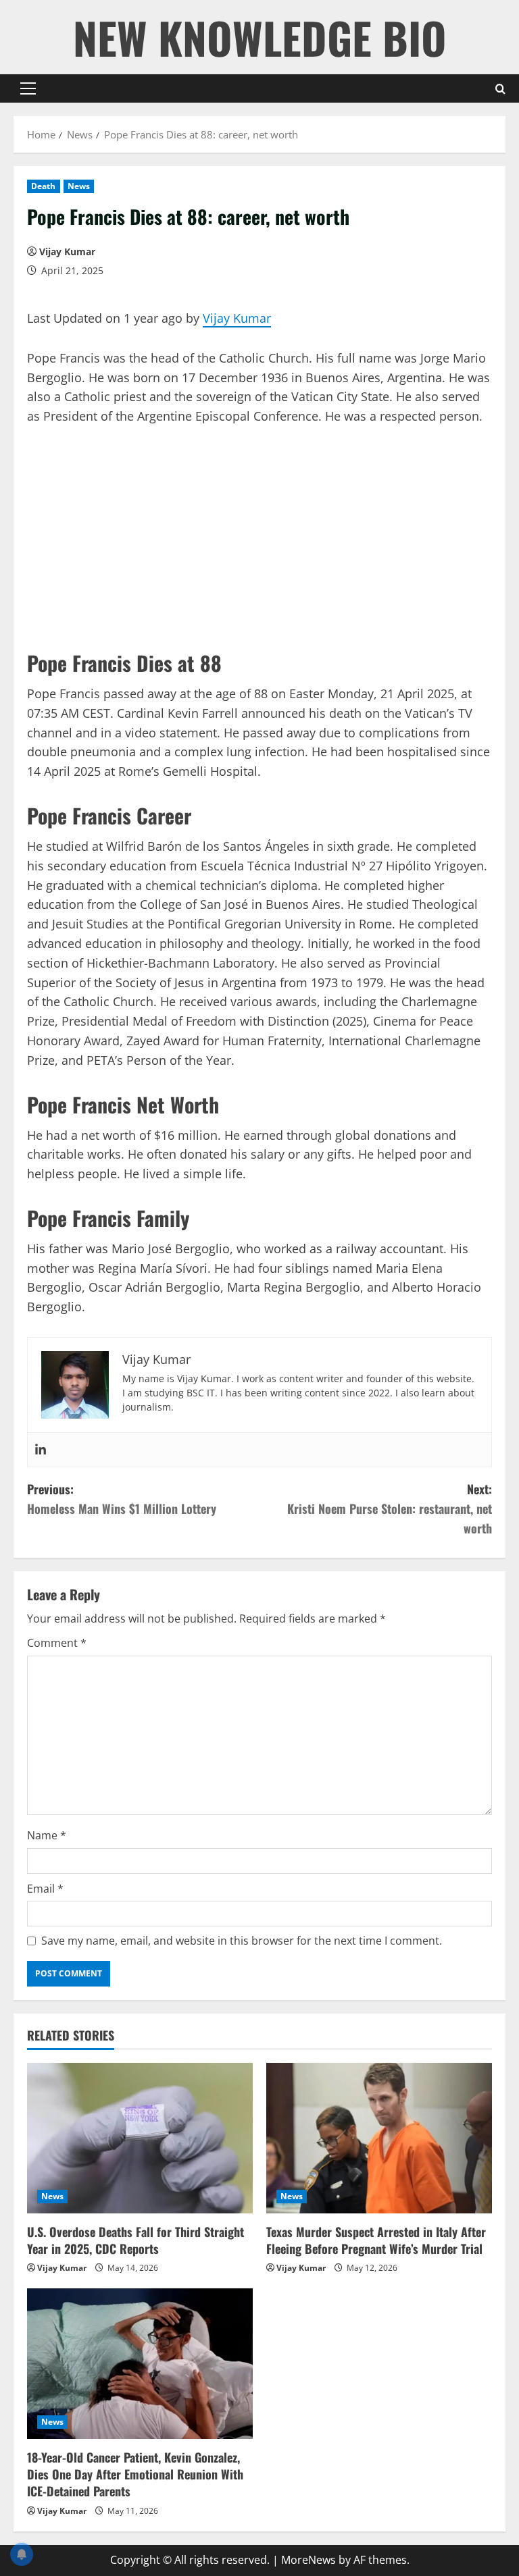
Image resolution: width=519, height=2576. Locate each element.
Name (47, 1835)
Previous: (122, 1499)
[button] (28, 88)
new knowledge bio (260, 37)
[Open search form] (500, 89)
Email (45, 1889)
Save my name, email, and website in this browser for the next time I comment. (242, 1941)
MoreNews (308, 2560)
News (79, 186)
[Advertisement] (259, 541)
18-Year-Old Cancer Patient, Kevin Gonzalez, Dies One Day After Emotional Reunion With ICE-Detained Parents (135, 2474)
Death (44, 186)
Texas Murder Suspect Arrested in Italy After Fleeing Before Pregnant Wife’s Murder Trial (376, 2240)
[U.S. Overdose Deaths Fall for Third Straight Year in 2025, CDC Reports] (140, 2138)
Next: (390, 1508)
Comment (57, 1643)
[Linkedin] (41, 1450)
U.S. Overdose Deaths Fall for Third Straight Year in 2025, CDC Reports (135, 2240)
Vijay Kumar (67, 252)
